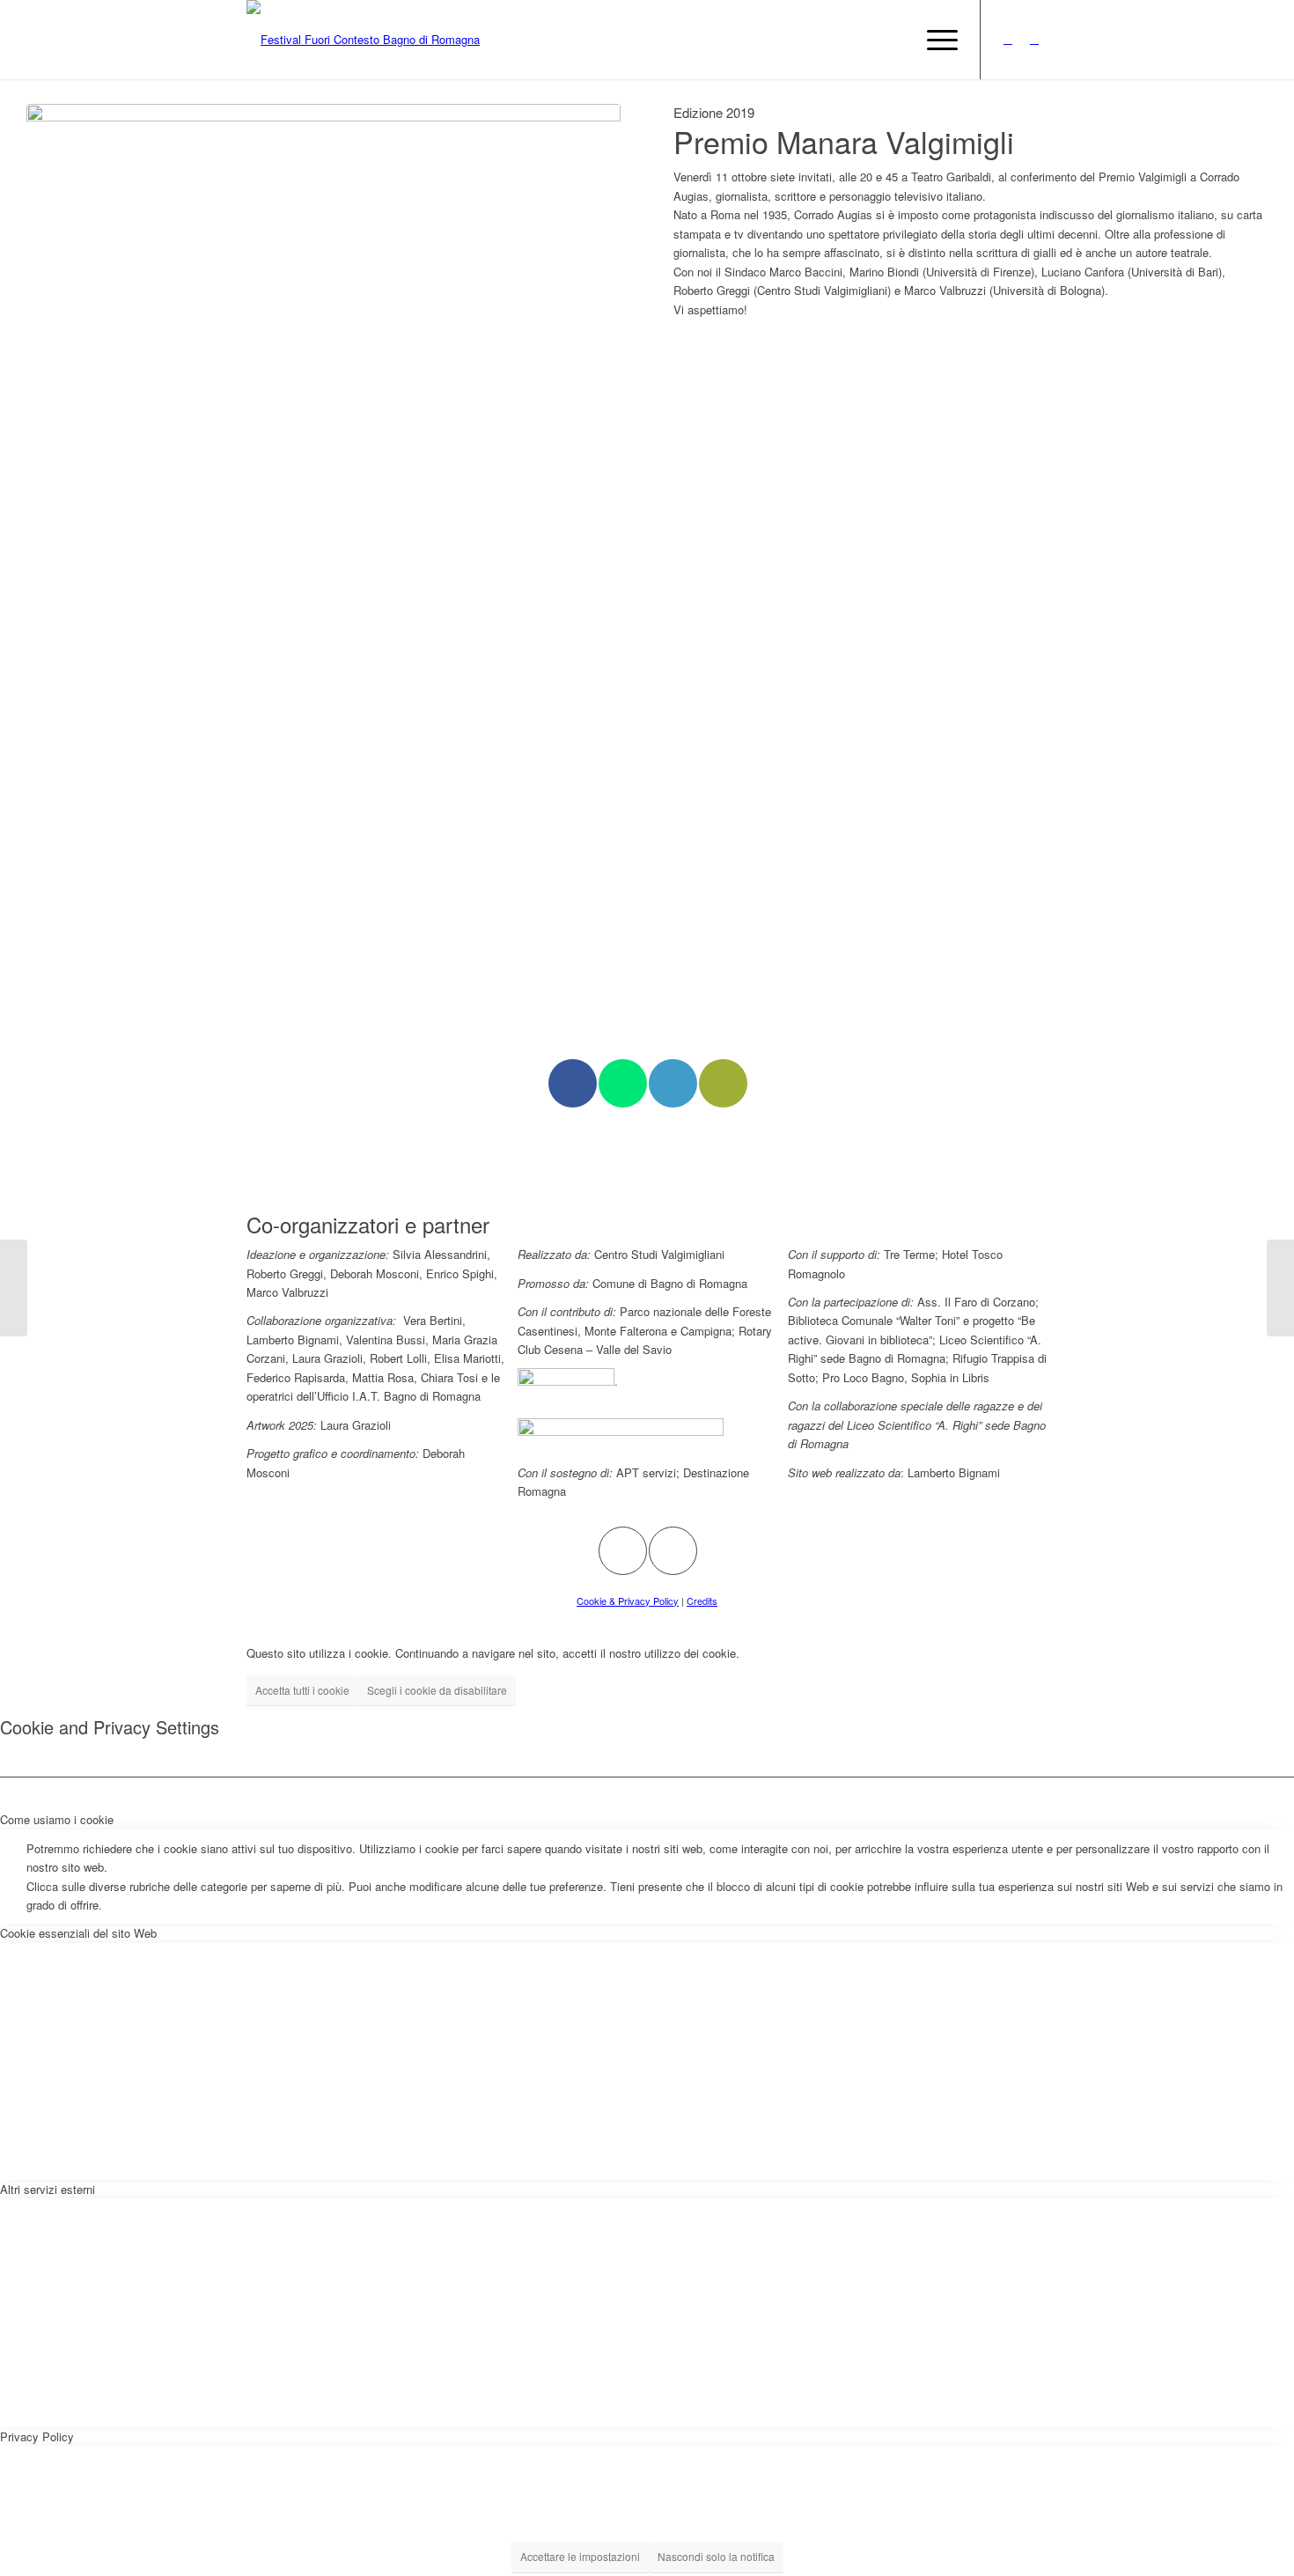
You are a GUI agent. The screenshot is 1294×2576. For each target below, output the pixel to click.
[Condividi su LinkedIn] (673, 1083)
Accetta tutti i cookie (302, 1690)
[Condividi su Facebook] (573, 1083)
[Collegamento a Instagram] (1008, 39)
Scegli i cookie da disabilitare (437, 1690)
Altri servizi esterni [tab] (48, 2189)
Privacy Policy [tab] (37, 2436)
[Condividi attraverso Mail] (723, 1083)
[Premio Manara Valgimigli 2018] (14, 1288)
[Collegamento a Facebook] (1034, 39)
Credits (702, 1601)
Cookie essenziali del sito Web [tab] (78, 1933)
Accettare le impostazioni (580, 2556)
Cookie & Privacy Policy (628, 1601)
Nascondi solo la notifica (716, 2556)
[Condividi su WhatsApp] (623, 1083)
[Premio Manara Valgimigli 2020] (1280, 1288)
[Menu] (937, 40)
